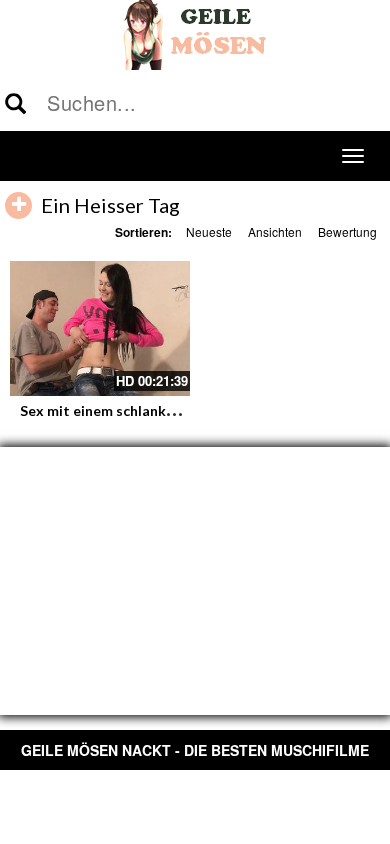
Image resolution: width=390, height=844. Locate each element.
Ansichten (275, 231)
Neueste (209, 231)
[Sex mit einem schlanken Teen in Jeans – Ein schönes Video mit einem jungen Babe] (100, 328)
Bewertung (347, 231)
